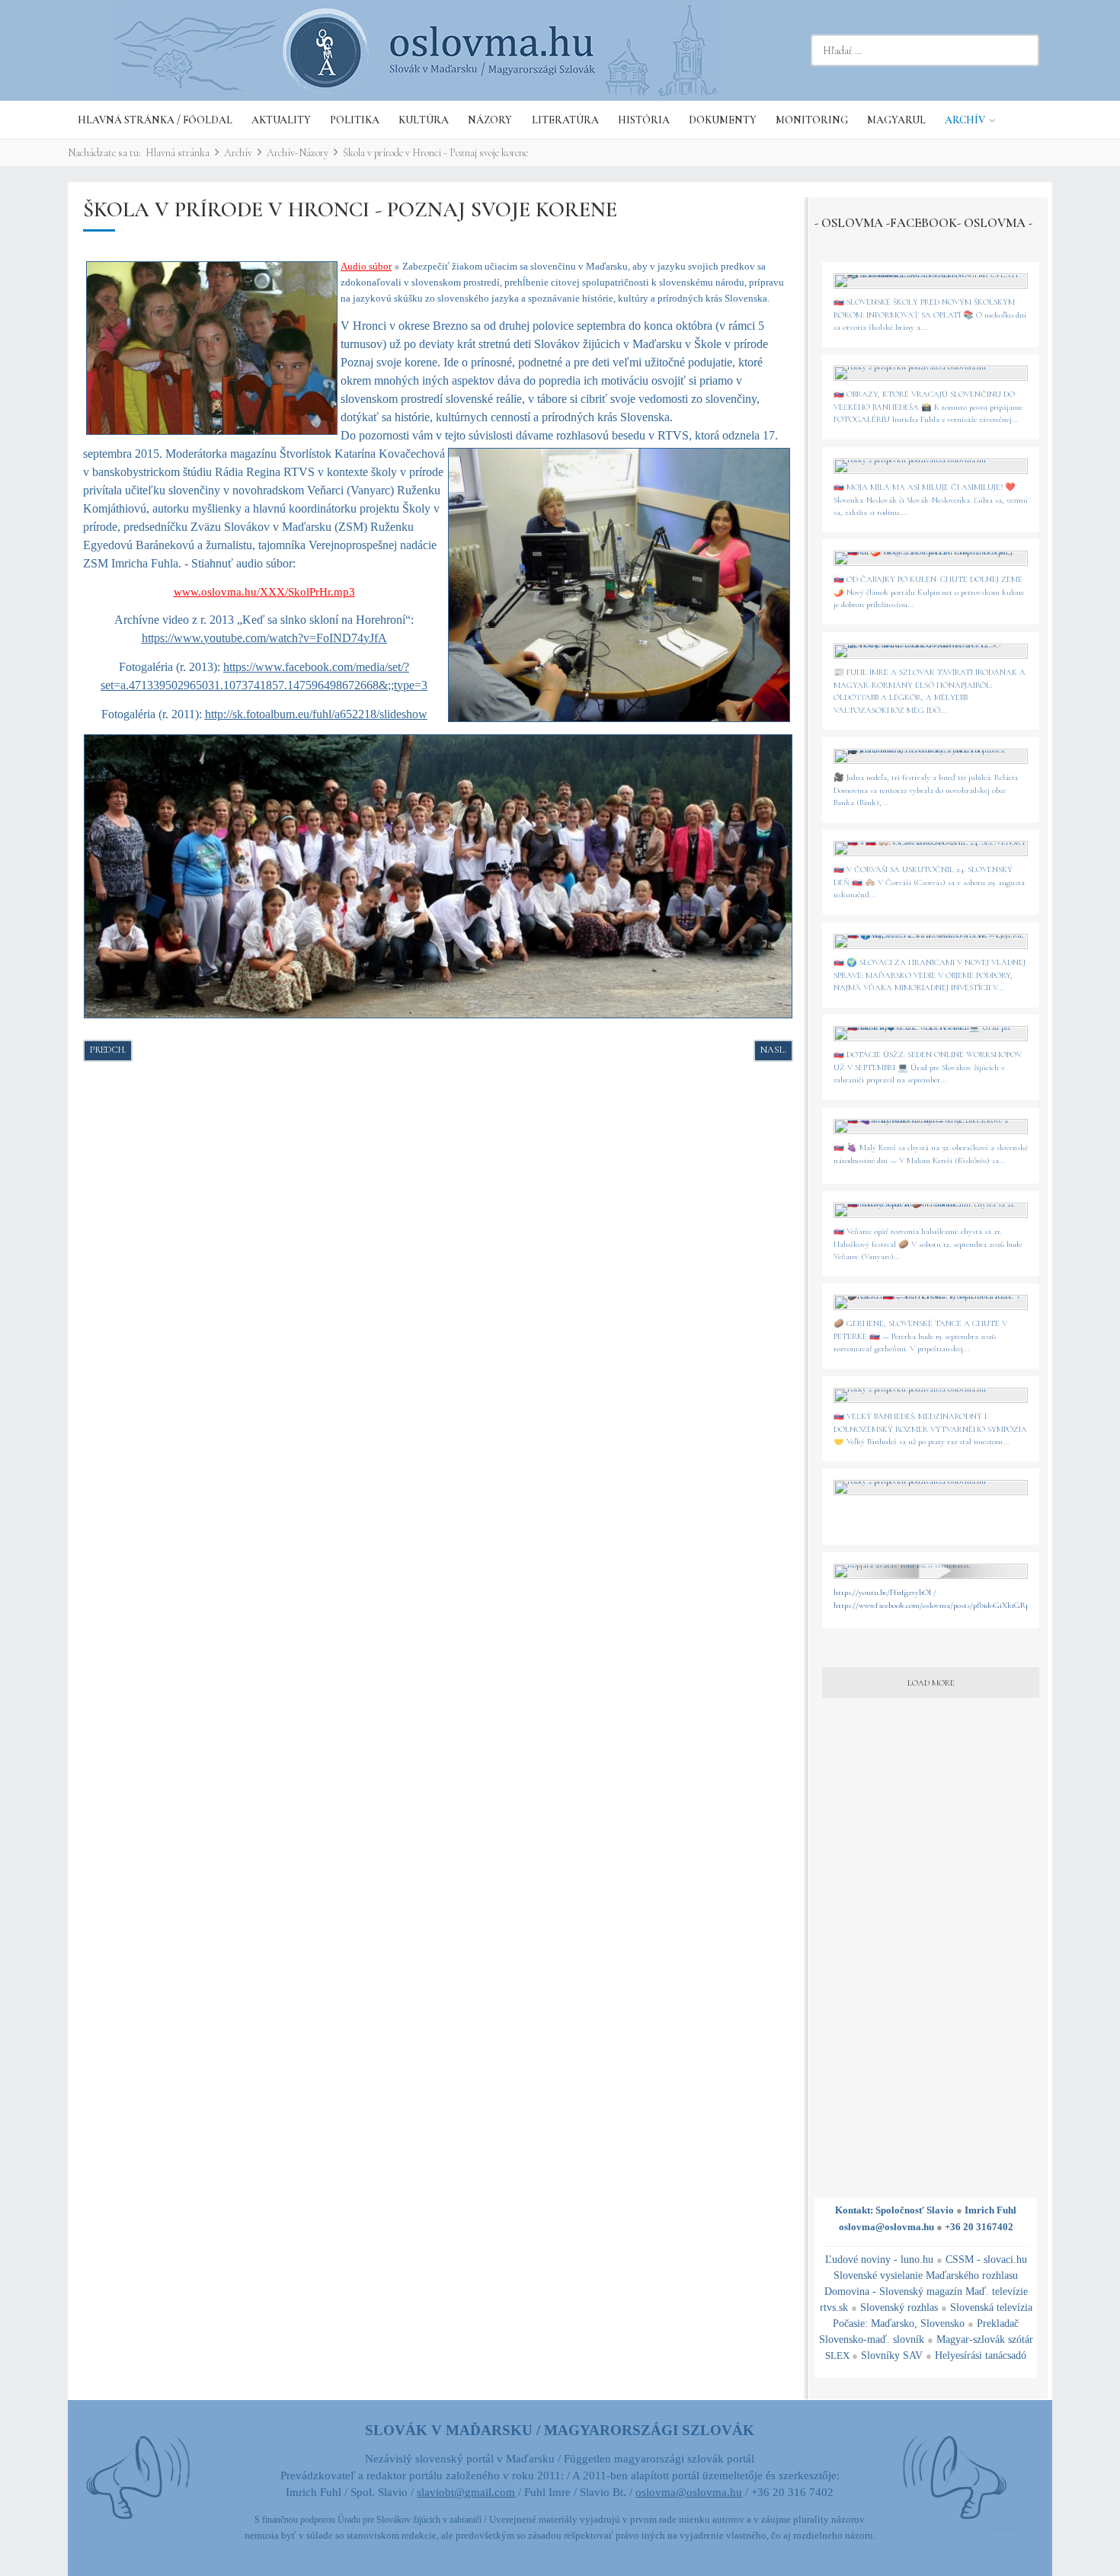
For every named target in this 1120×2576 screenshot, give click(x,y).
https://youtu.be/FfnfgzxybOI (882, 1592)
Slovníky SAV (892, 2355)
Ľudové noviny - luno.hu (879, 2260)
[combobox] (925, 50)
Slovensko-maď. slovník (872, 2339)
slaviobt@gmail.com (466, 2492)
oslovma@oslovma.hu (886, 2227)
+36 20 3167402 (979, 2227)
